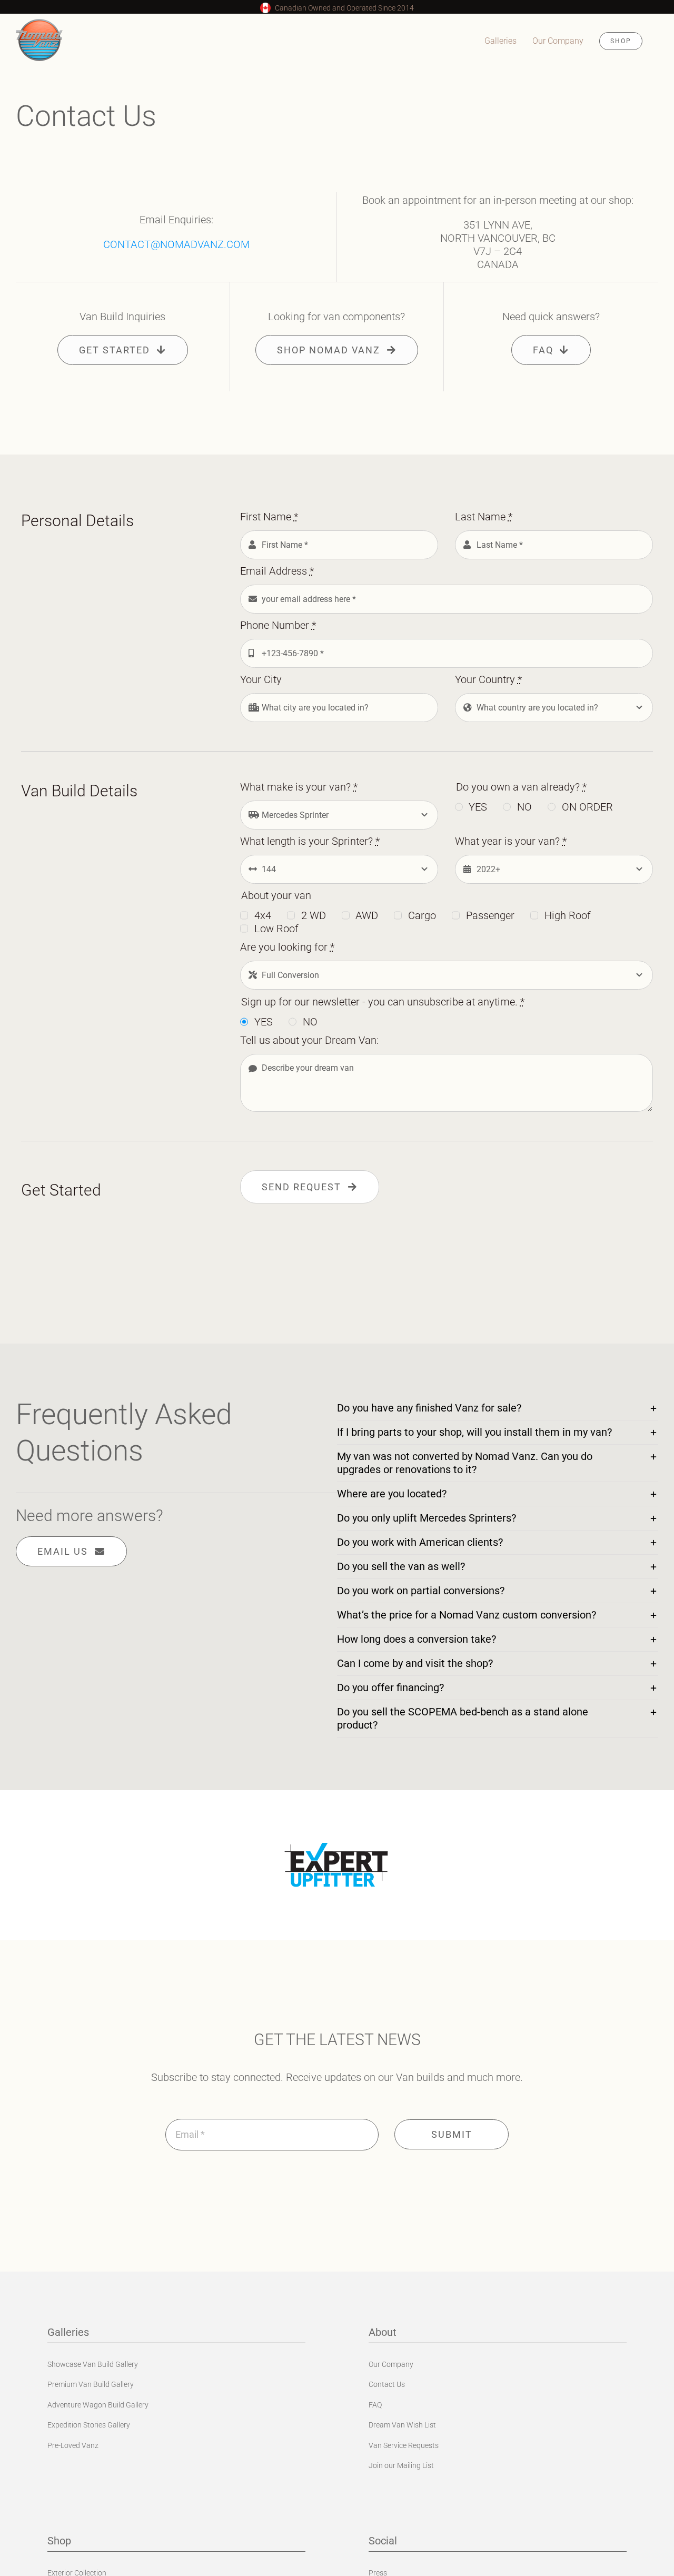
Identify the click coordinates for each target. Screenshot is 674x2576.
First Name (269, 517)
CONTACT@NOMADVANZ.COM (176, 244)
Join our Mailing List (401, 2465)
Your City (261, 679)
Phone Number (278, 625)
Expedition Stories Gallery (89, 2425)
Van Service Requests (404, 2445)
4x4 (263, 915)
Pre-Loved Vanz (73, 2445)
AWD (367, 915)
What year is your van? (511, 841)
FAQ (375, 2405)
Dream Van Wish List (402, 2425)
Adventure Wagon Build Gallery (98, 2405)
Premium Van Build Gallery (91, 2384)
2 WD (314, 915)
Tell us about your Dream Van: (309, 1040)
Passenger (490, 915)
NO (524, 807)
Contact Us (387, 2384)
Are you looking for (287, 947)
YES (478, 807)
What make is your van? (299, 787)
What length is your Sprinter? (310, 841)
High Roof (568, 915)
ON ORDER (587, 807)
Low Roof (276, 929)
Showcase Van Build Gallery (93, 2364)
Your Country (488, 679)
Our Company (391, 2364)
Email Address (277, 571)
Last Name (484, 517)
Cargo (422, 915)
